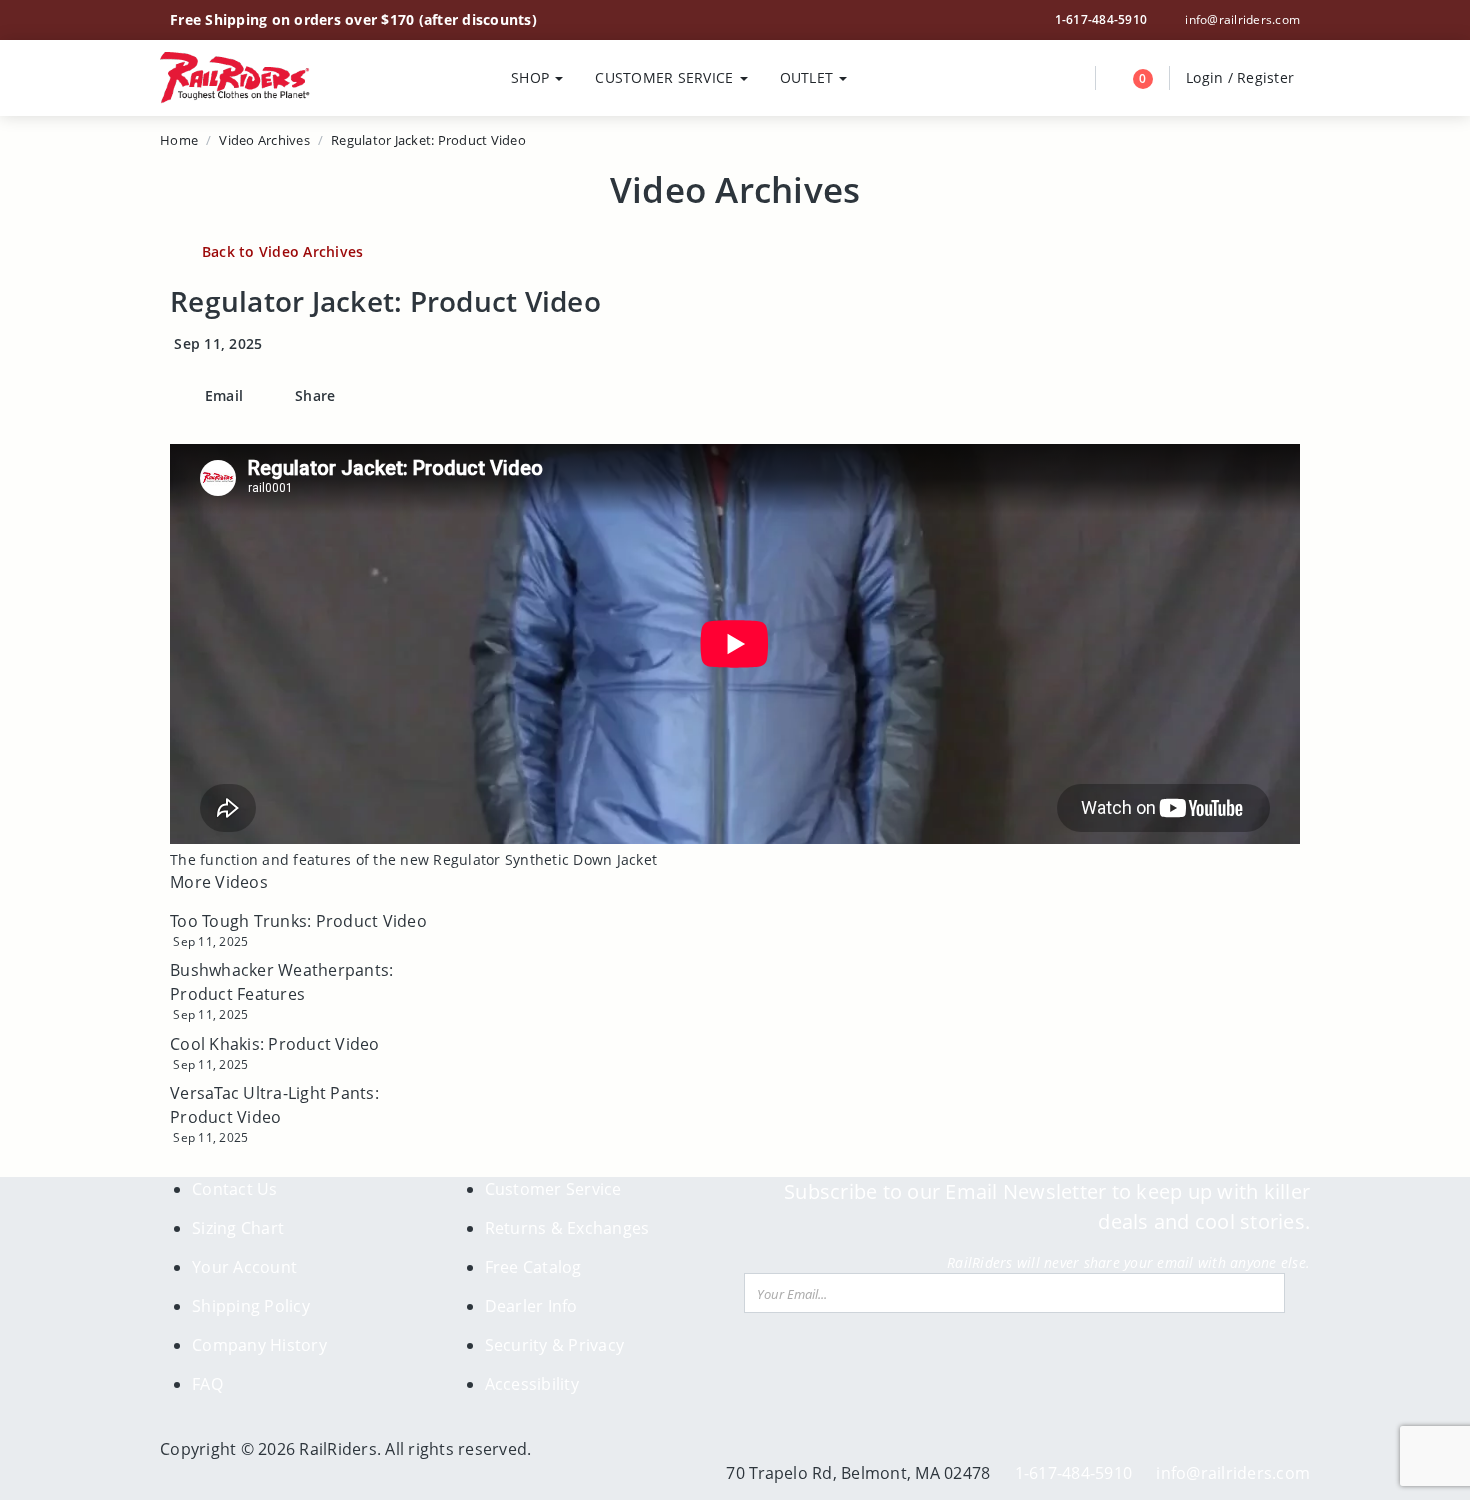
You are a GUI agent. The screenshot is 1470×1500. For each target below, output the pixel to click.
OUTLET (809, 77)
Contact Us (235, 1189)
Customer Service (553, 1189)
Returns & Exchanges (567, 1228)
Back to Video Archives (282, 251)
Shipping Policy (251, 1306)
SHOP (532, 77)
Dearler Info (531, 1306)
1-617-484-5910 (1101, 19)
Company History (259, 1345)
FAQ (207, 1384)
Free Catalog (533, 1267)
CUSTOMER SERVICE (666, 77)
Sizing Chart (238, 1228)
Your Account (244, 1267)
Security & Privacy (555, 1345)
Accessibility (532, 1384)
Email (222, 395)
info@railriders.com (1241, 19)
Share (313, 395)
